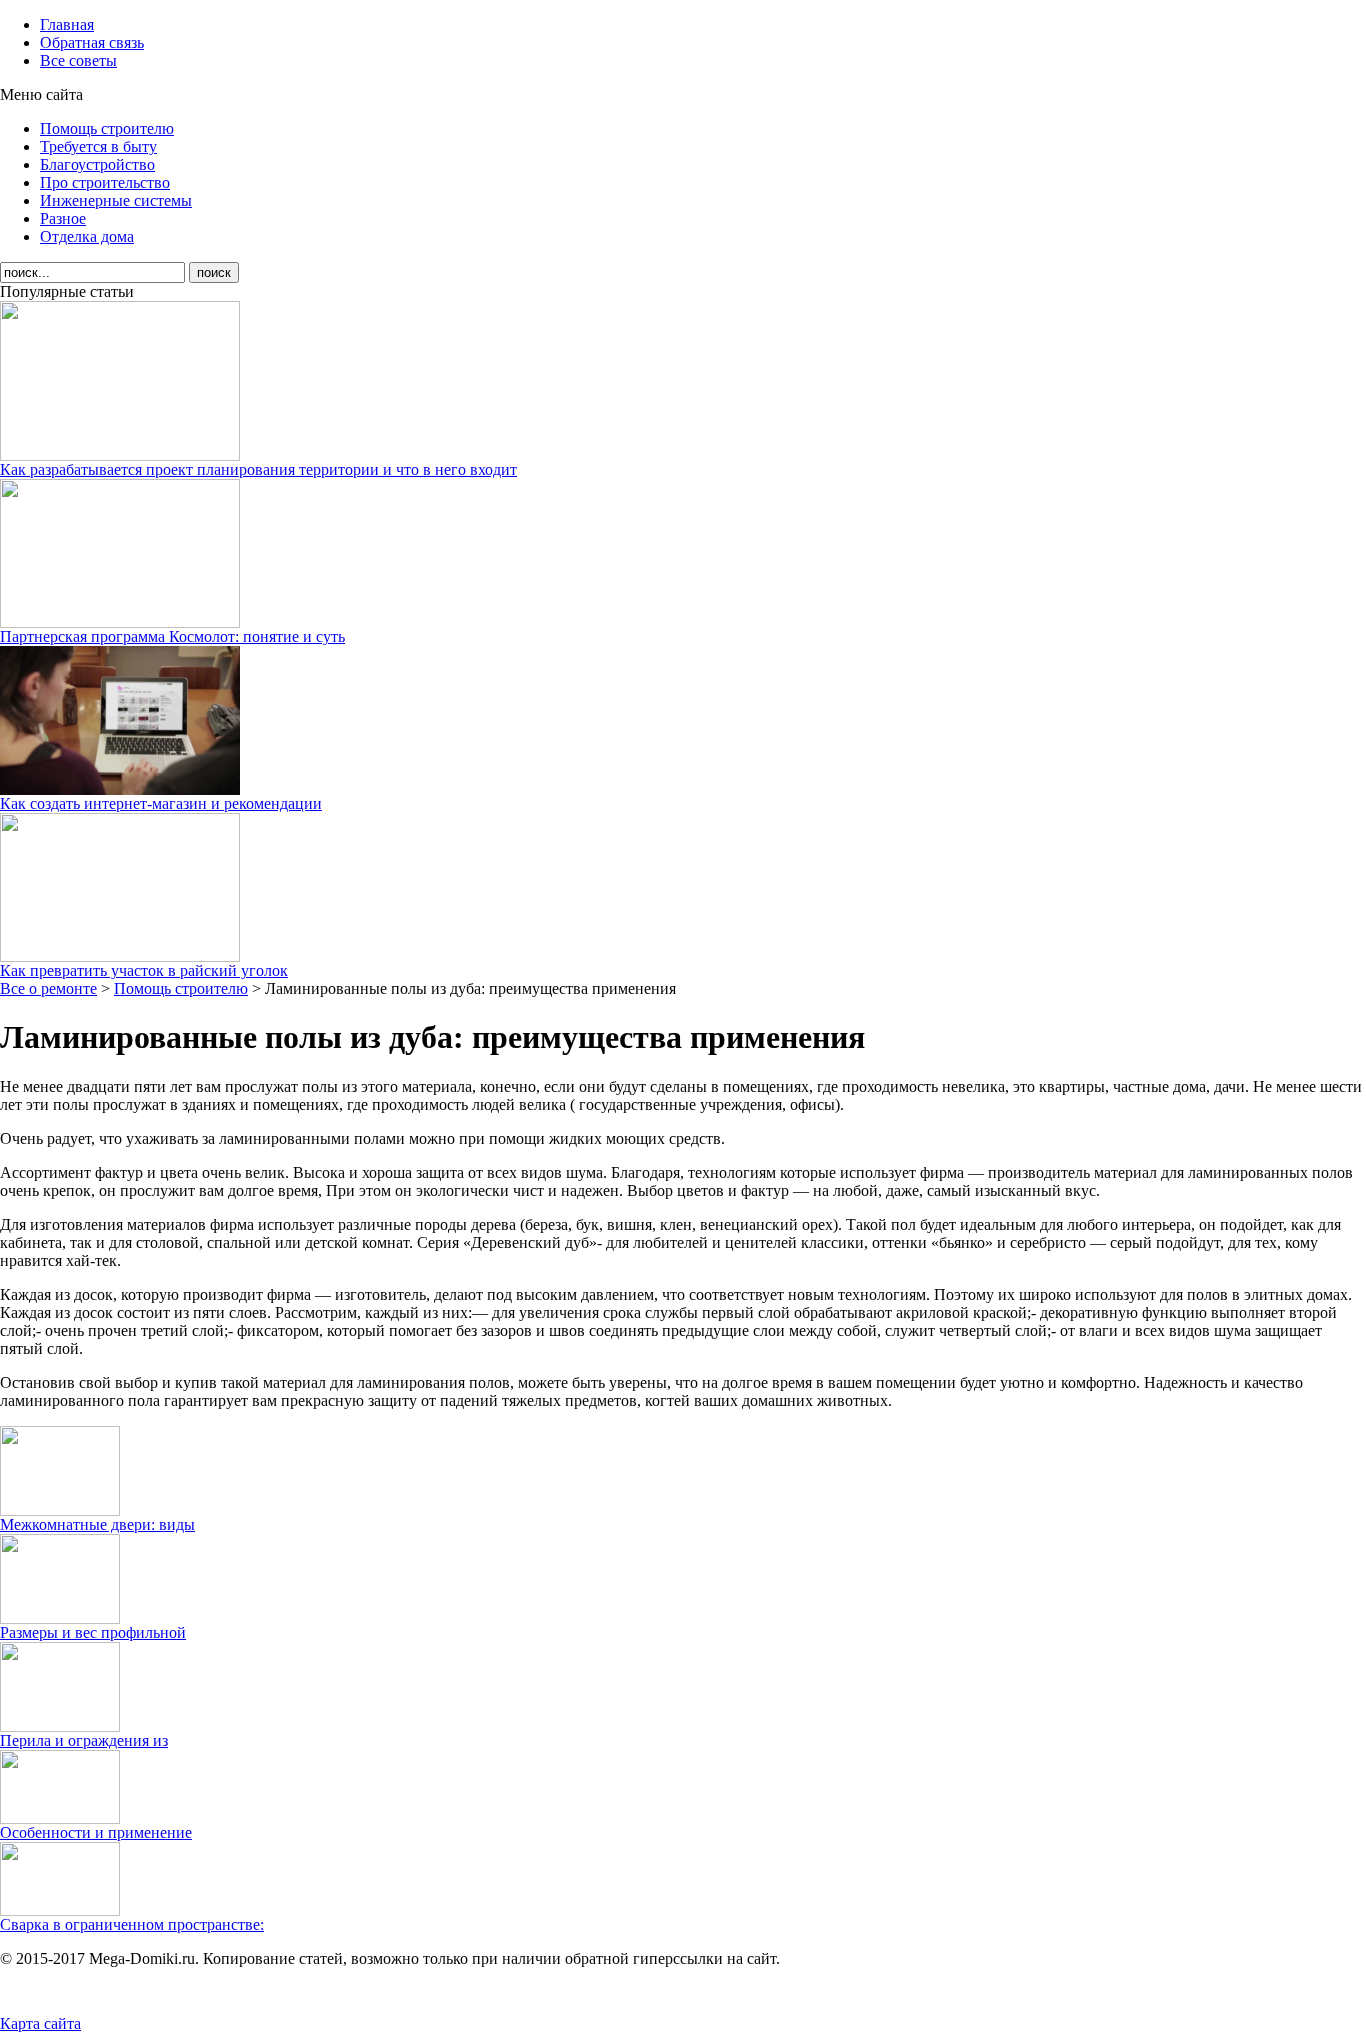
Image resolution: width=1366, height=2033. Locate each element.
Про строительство (105, 182)
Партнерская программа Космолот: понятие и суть (172, 636)
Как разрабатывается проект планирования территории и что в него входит (258, 469)
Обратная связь (92, 42)
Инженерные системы (116, 200)
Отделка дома (87, 236)
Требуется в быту (98, 146)
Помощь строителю (107, 128)
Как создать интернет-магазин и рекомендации (161, 803)
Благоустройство (97, 164)
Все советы (78, 60)
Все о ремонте (48, 988)
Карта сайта (40, 2023)
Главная (67, 24)
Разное (63, 218)
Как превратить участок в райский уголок (144, 970)
